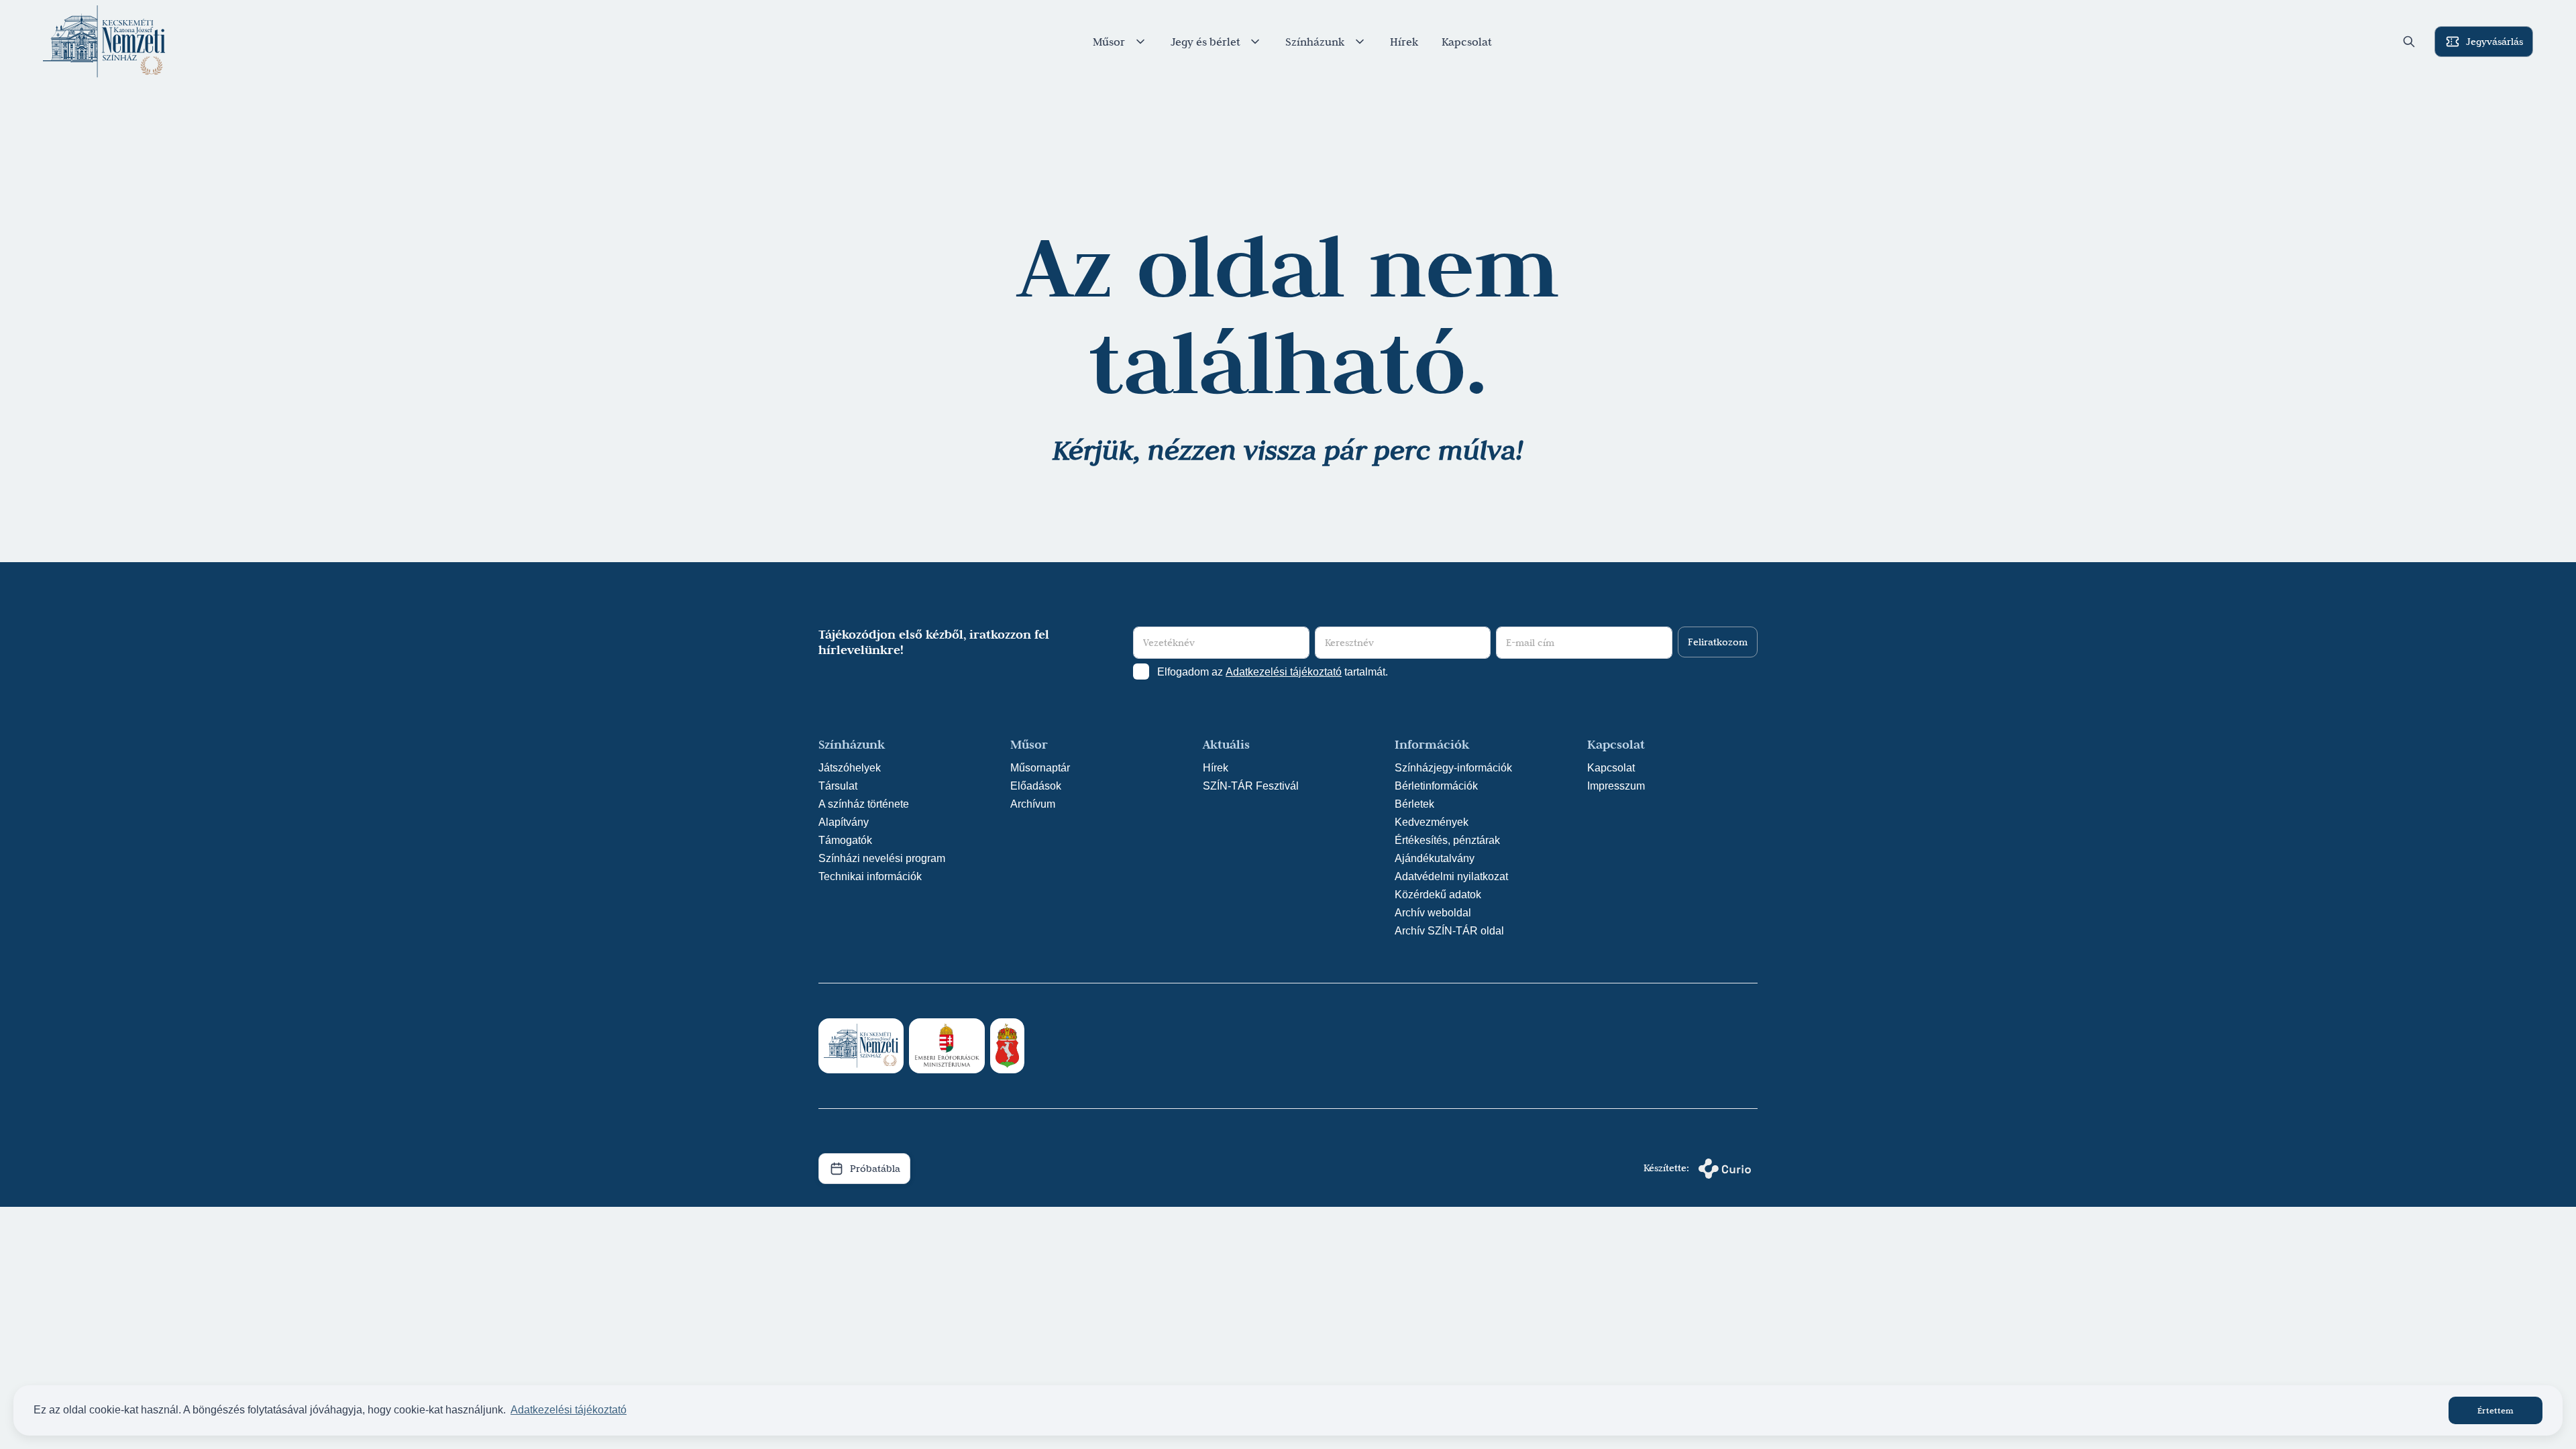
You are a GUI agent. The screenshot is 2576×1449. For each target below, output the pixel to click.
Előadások (1036, 786)
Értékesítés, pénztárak (1447, 840)
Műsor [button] (1109, 42)
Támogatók (845, 840)
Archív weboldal (1433, 913)
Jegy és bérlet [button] (1205, 42)
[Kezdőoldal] (104, 42)
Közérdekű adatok (1438, 895)
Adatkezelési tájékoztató (1284, 672)
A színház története (864, 804)
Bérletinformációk (1436, 786)
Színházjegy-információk (1453, 768)
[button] (2409, 42)
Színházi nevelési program (882, 858)
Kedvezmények (1432, 822)
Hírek (1404, 42)
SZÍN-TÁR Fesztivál (1251, 786)
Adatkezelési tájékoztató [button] (569, 1410)
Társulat (838, 786)
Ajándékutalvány (1435, 858)
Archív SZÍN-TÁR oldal (1449, 931)
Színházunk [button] (1315, 42)
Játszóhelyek (850, 768)
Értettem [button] (2495, 1410)
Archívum (1033, 804)
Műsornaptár (1040, 768)
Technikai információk (870, 876)
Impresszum (1616, 786)
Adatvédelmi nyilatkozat (1451, 876)
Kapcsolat (1467, 42)
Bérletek (1414, 804)
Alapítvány (844, 822)
